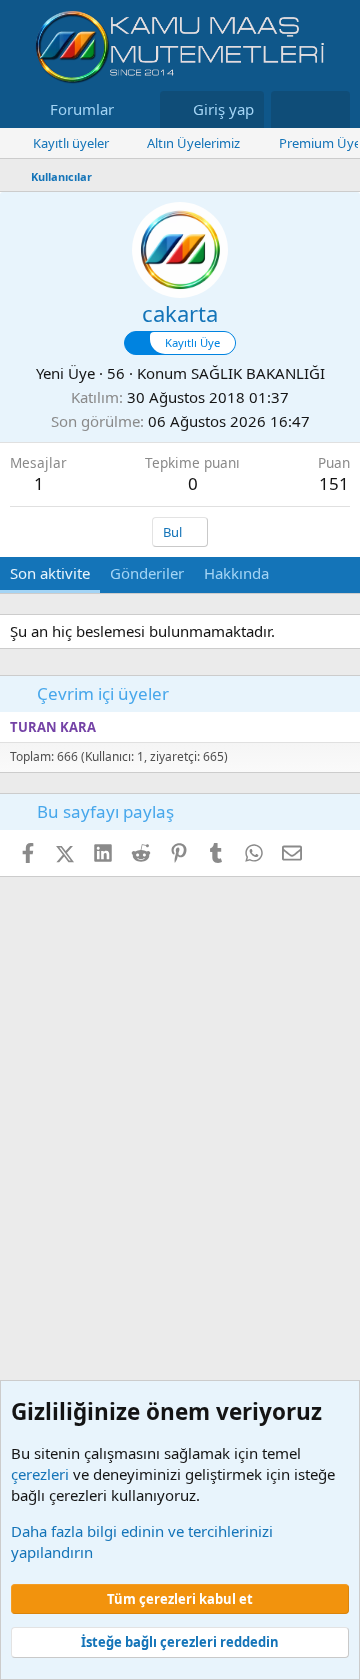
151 (334, 483)
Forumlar (82, 109)
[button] (130, 109)
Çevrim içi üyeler (103, 693)
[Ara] (330, 109)
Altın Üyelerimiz (193, 143)
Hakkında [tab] (236, 573)
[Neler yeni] (290, 109)
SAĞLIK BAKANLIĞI (258, 373)
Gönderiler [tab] (147, 573)
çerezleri (40, 1474)
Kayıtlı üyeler (71, 143)
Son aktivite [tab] (50, 573)
